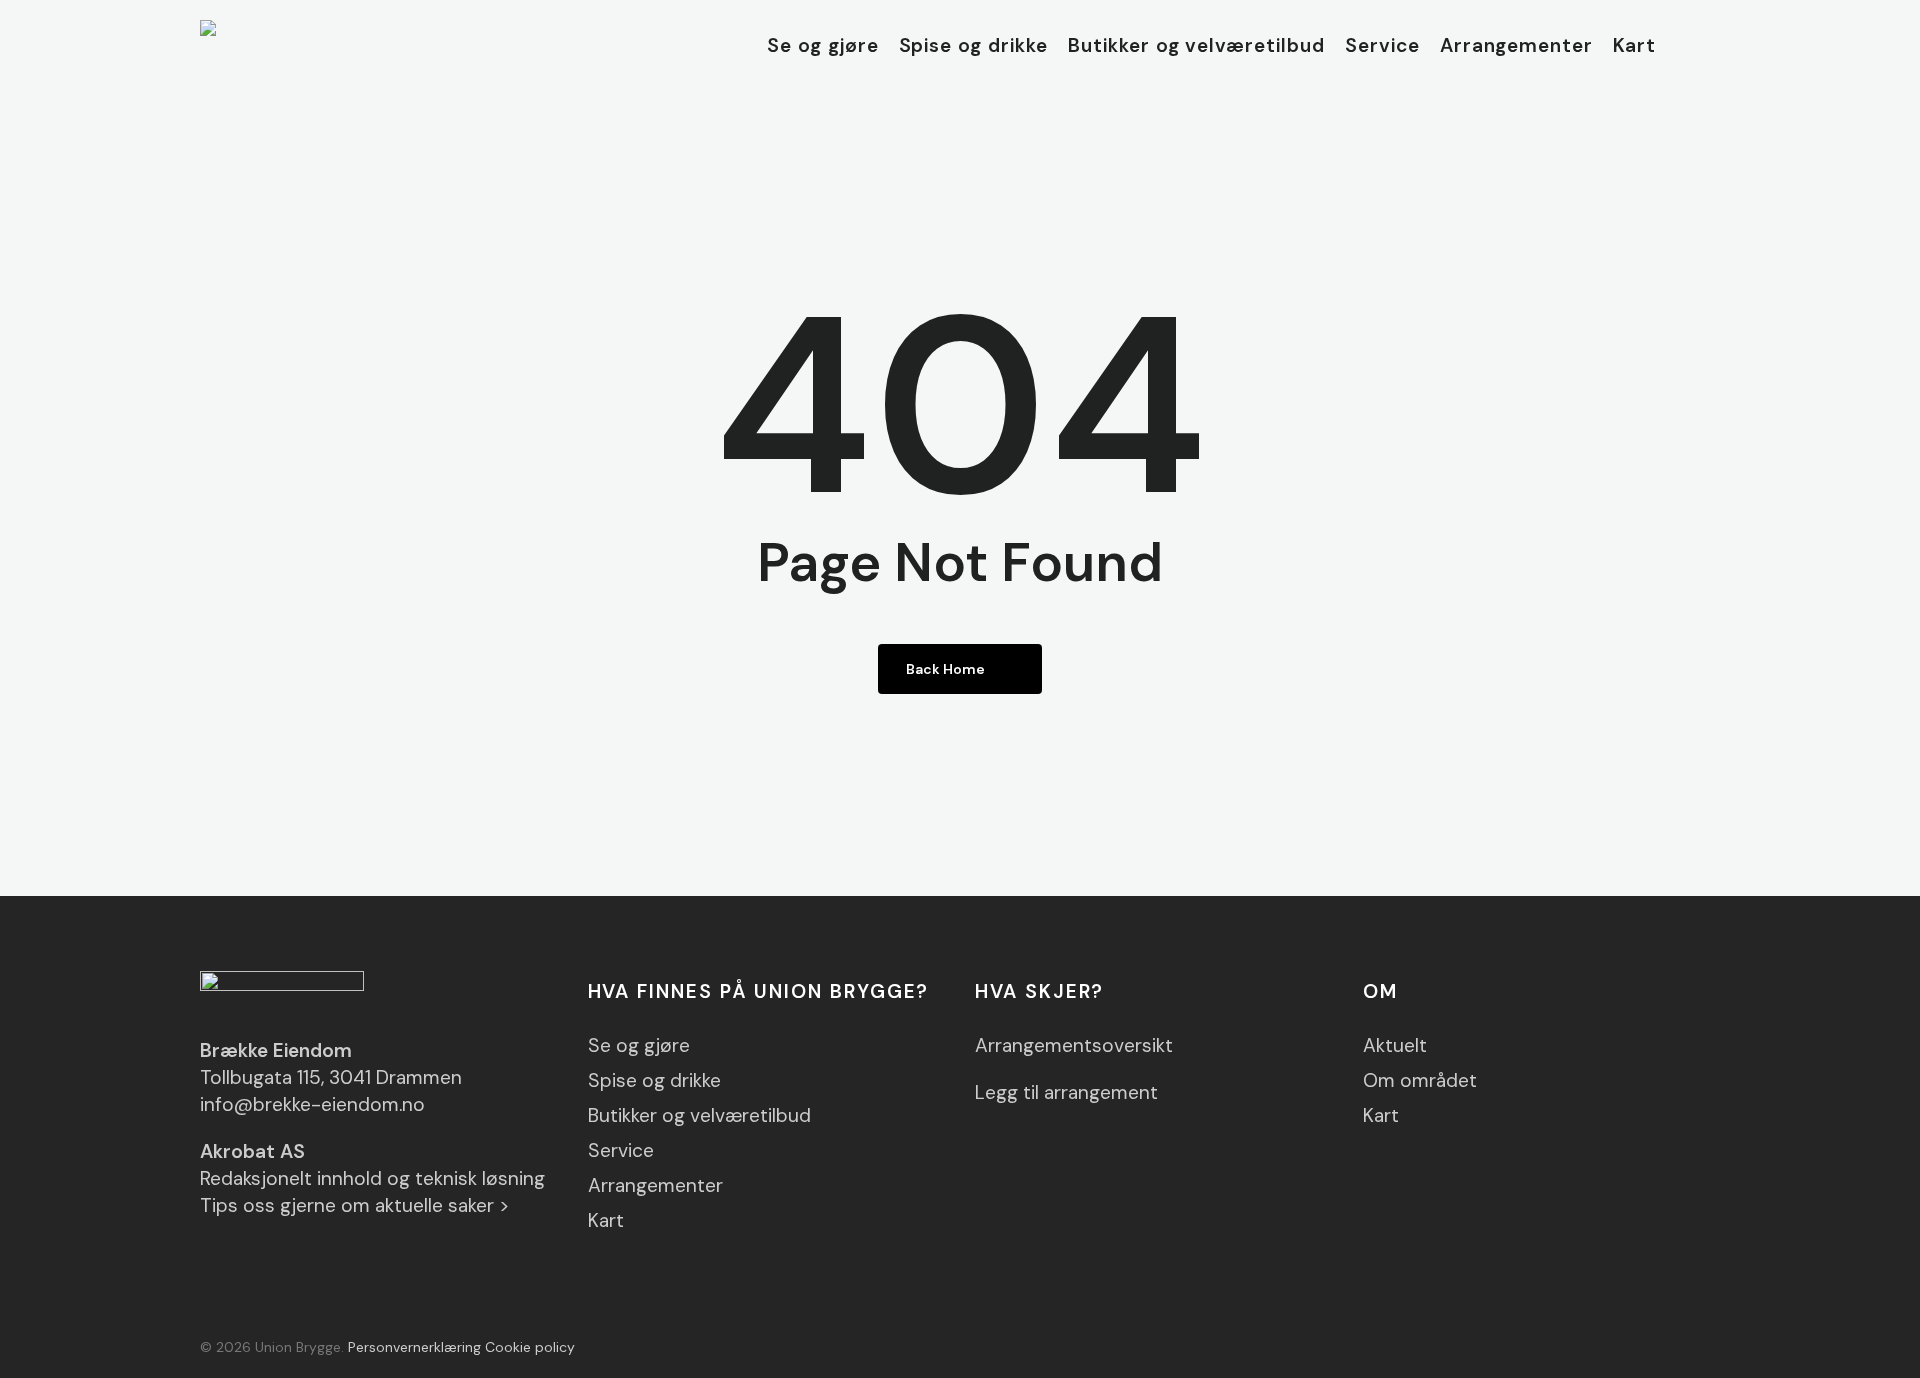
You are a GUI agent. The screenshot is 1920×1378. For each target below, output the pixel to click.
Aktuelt (1395, 1045)
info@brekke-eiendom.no (312, 1104)
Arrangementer (655, 1185)
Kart (606, 1220)
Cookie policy (530, 1347)
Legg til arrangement (1066, 1092)
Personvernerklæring (414, 1347)
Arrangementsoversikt (1074, 1045)
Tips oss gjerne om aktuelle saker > (355, 1205)
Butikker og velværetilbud (699, 1115)
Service (621, 1150)
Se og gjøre (639, 1045)
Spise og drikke (654, 1080)
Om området (1420, 1080)
